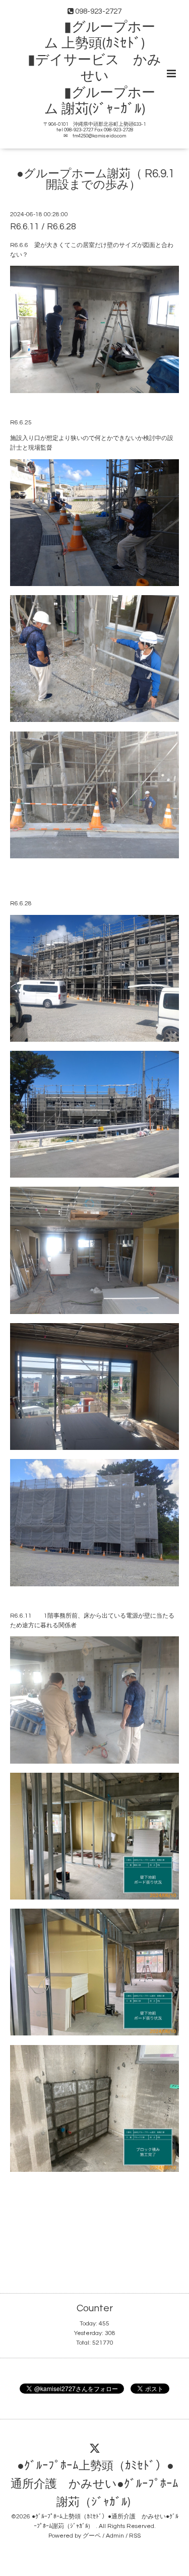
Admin (115, 2536)
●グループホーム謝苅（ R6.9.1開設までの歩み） (96, 180)
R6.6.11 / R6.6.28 (43, 227)
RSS (135, 2536)
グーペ (92, 2536)
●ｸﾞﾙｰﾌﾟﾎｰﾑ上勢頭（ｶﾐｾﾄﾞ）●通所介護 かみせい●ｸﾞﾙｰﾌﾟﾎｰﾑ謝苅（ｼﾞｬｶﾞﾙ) (94, 2484)
